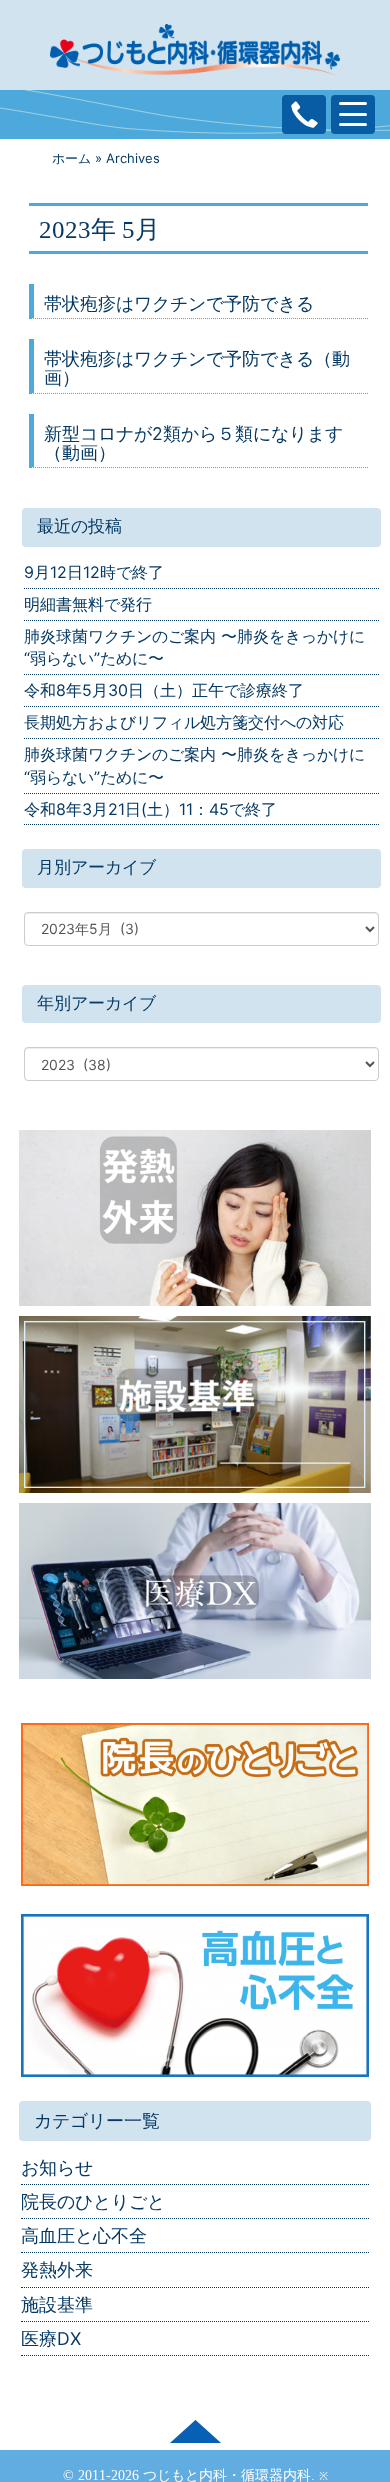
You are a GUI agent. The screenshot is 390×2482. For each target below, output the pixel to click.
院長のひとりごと (93, 2201)
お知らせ (57, 2167)
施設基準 (57, 2304)
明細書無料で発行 (88, 604)
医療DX (51, 2338)
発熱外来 (57, 2269)
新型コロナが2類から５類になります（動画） (193, 443)
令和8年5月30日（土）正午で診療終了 (164, 690)
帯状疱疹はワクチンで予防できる (179, 303)
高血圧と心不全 (84, 2235)
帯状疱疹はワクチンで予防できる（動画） (197, 368)
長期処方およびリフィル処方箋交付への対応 (184, 722)
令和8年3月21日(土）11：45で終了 (150, 809)
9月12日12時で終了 (94, 572)
